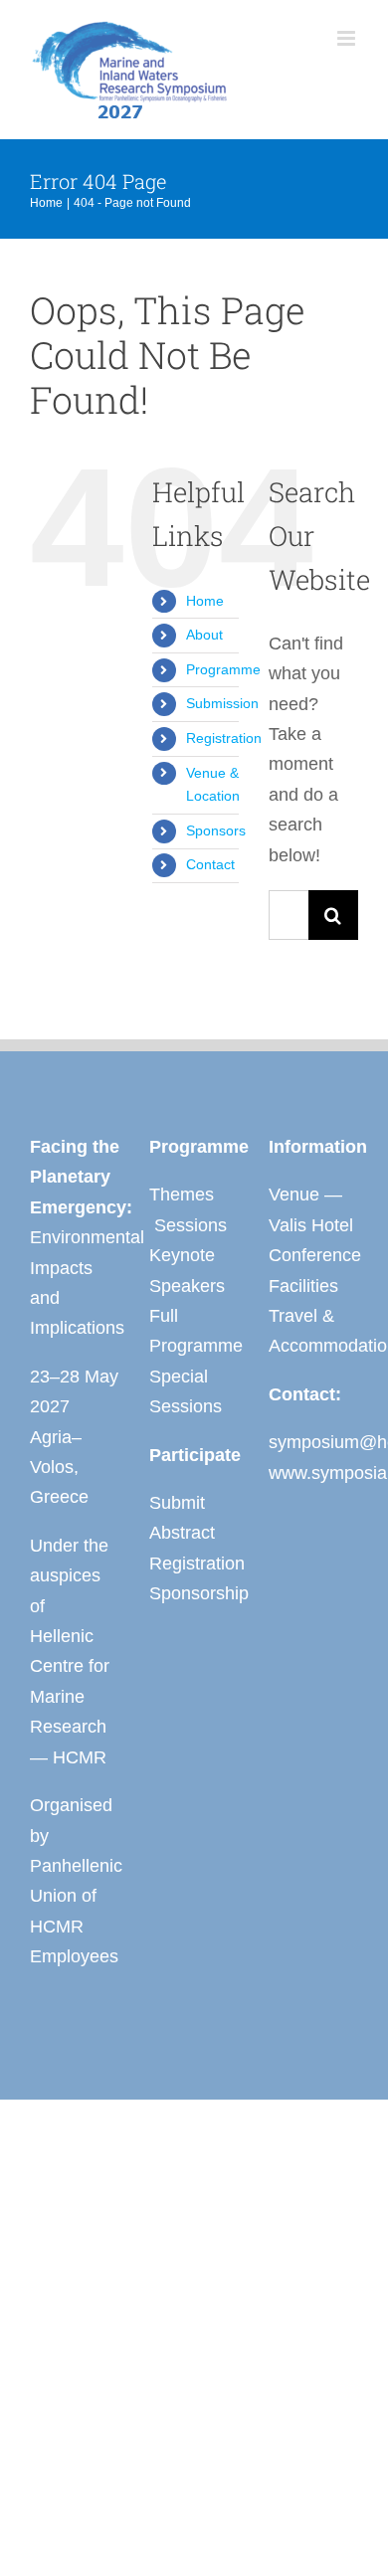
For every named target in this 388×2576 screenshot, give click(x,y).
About (204, 635)
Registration (224, 738)
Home (205, 601)
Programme (223, 669)
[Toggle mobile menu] (348, 38)
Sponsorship (194, 1593)
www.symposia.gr (313, 1473)
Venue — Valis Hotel (311, 1209)
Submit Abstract (182, 1518)
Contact (210, 864)
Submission (222, 703)
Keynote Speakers (187, 1270)
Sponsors (216, 830)
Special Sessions (186, 1391)
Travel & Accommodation (313, 1331)
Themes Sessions (188, 1209)
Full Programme (194, 1331)
